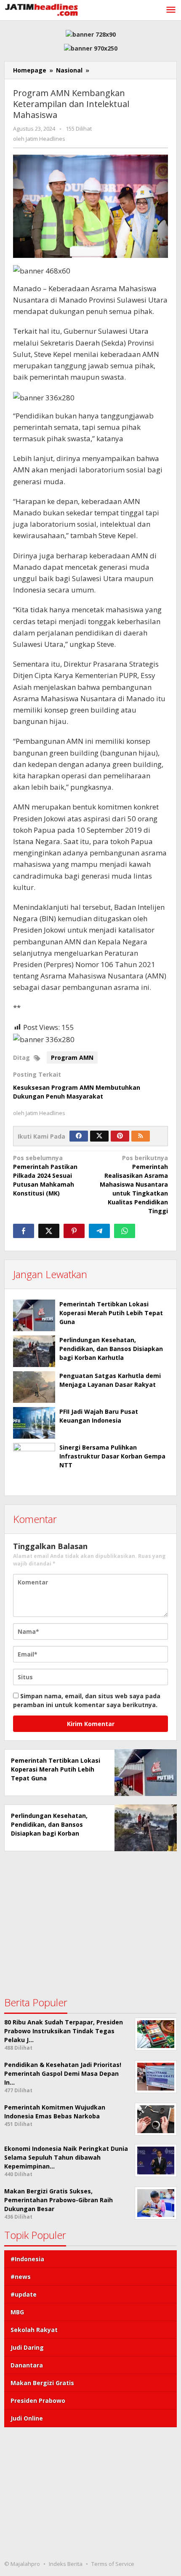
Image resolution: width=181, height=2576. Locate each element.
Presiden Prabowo (38, 2400)
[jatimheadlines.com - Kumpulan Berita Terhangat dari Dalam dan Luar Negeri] (42, 9)
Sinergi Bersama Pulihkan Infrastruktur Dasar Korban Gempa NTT (112, 1456)
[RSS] (141, 1136)
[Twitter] (99, 1136)
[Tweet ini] (49, 1231)
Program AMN (72, 1057)
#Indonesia (27, 2259)
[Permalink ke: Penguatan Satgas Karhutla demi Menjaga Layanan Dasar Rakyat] (34, 1387)
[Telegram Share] (99, 1231)
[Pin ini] (74, 1231)
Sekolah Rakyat (34, 2330)
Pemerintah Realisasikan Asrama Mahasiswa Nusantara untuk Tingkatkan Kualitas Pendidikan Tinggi (134, 1184)
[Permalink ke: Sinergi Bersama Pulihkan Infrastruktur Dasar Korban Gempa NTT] (34, 1464)
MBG (17, 2312)
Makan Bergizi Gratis (42, 2383)
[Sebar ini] (24, 1231)
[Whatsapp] (125, 1231)
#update (24, 2294)
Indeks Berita (66, 2564)
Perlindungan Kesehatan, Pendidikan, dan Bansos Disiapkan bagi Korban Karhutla (111, 1349)
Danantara (27, 2365)
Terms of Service (113, 2564)
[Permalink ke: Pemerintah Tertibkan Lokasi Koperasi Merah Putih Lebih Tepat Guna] (34, 1315)
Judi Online (27, 2418)
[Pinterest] (120, 1136)
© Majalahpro (22, 2564)
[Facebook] (79, 1136)
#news (21, 2277)
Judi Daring (27, 2347)
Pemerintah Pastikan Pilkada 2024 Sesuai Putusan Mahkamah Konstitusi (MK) (45, 1175)
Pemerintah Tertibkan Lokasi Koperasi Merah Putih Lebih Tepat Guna (111, 1313)
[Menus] (171, 10)
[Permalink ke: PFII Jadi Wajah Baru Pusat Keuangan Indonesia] (34, 1423)
